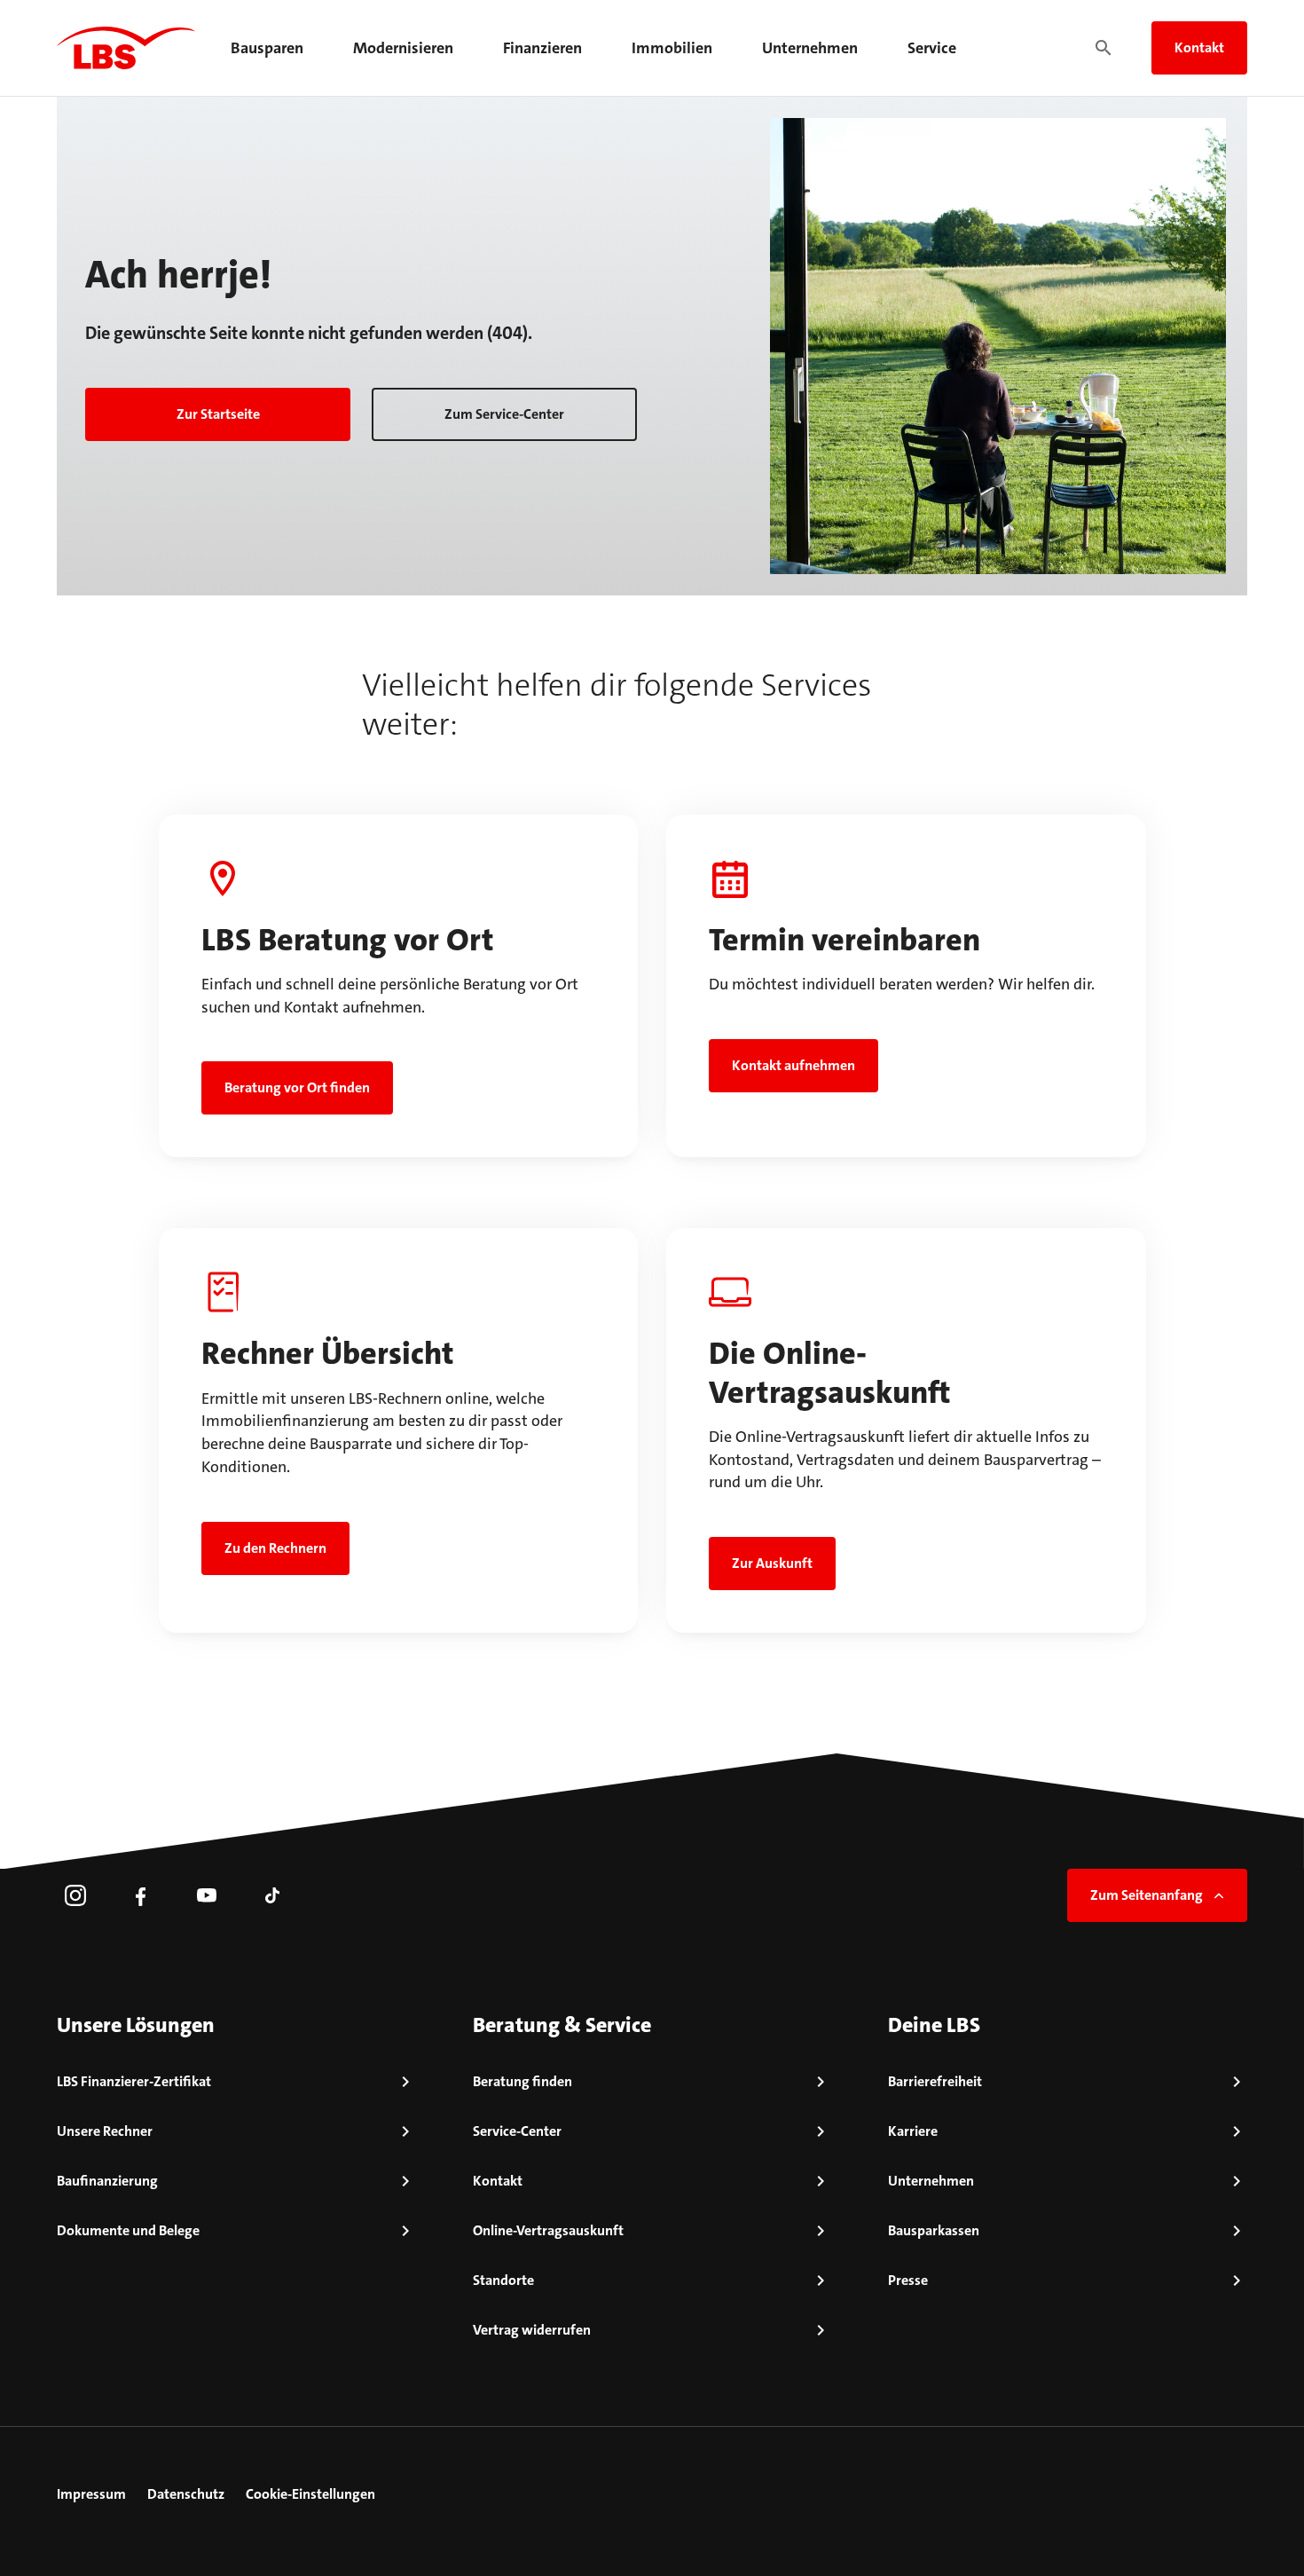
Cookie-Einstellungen (310, 2494)
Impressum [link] (91, 2494)
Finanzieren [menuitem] (542, 48)
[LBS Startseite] (126, 48)
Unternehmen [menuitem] (810, 48)
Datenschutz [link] (186, 2494)
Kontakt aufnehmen (793, 1065)
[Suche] (1104, 48)
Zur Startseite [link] (218, 414)
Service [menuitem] (932, 48)
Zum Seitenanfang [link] (1147, 1895)
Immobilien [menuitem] (672, 48)
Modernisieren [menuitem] (403, 48)
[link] (75, 1895)
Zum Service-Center (504, 414)
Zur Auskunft (772, 1563)
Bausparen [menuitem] (267, 48)
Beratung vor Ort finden (297, 1087)
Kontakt (1199, 47)
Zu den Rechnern (275, 1548)
